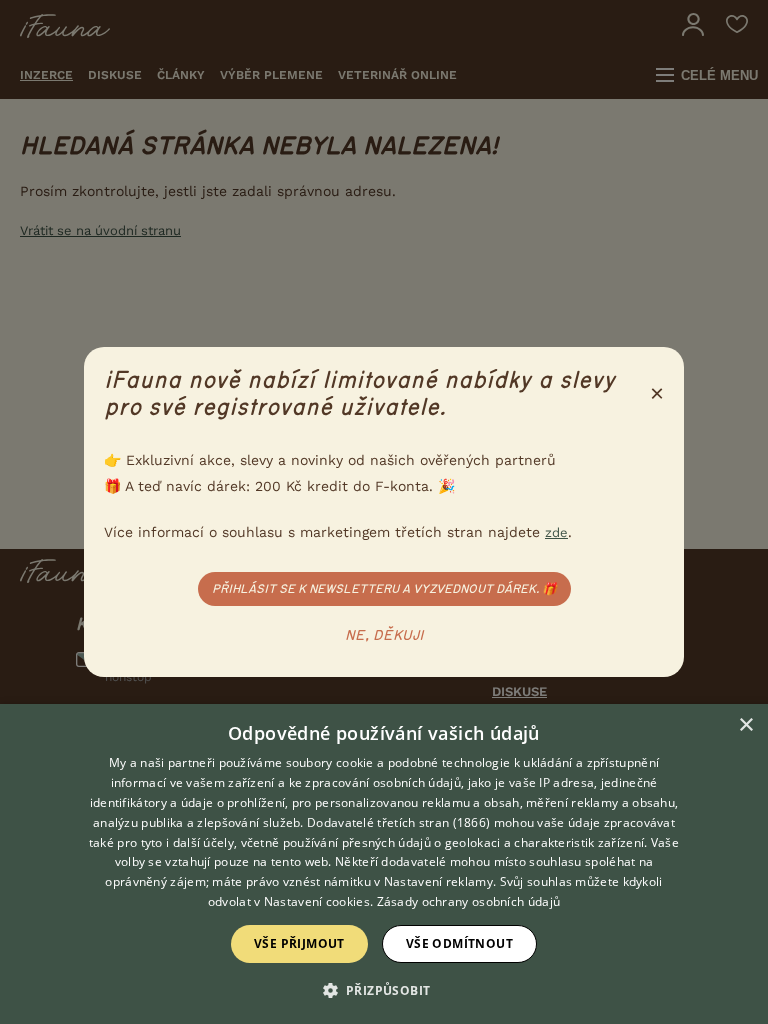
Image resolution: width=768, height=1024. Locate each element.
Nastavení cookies (317, 901)
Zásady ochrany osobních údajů (469, 901)
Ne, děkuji (384, 636)
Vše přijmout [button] (299, 943)
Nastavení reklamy (438, 881)
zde (556, 532)
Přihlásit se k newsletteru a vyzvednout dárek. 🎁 (384, 589)
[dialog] (384, 864)
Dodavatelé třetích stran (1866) (398, 822)
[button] (384, 989)
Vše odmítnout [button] (459, 943)
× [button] (745, 725)
